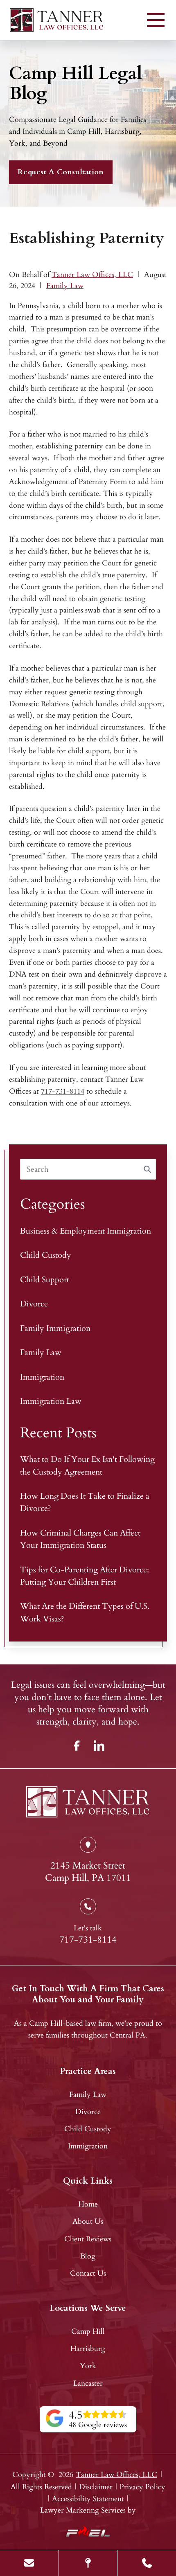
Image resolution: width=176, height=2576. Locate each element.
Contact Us (88, 2273)
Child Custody (46, 1255)
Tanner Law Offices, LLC (92, 275)
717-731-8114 (63, 1091)
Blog (88, 2256)
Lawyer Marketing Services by (88, 2510)
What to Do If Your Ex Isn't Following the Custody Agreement (87, 1465)
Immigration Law (51, 1401)
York (88, 2366)
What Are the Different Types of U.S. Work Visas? (85, 1612)
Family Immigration (55, 1328)
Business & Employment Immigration (86, 1231)
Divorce (34, 1304)
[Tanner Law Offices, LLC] (56, 20)
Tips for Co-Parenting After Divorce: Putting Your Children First (85, 1576)
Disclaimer (96, 2487)
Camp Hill (88, 2332)
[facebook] (77, 1745)
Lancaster (88, 2383)
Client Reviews (88, 2239)
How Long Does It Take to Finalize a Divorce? (85, 1502)
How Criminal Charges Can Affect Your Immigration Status (80, 1539)
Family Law (65, 286)
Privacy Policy (142, 2487)
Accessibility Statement (88, 2499)
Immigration (42, 1377)
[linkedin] (99, 1745)
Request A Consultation (61, 172)
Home (88, 2204)
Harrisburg (88, 2349)
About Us (88, 2221)
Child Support (45, 1280)
